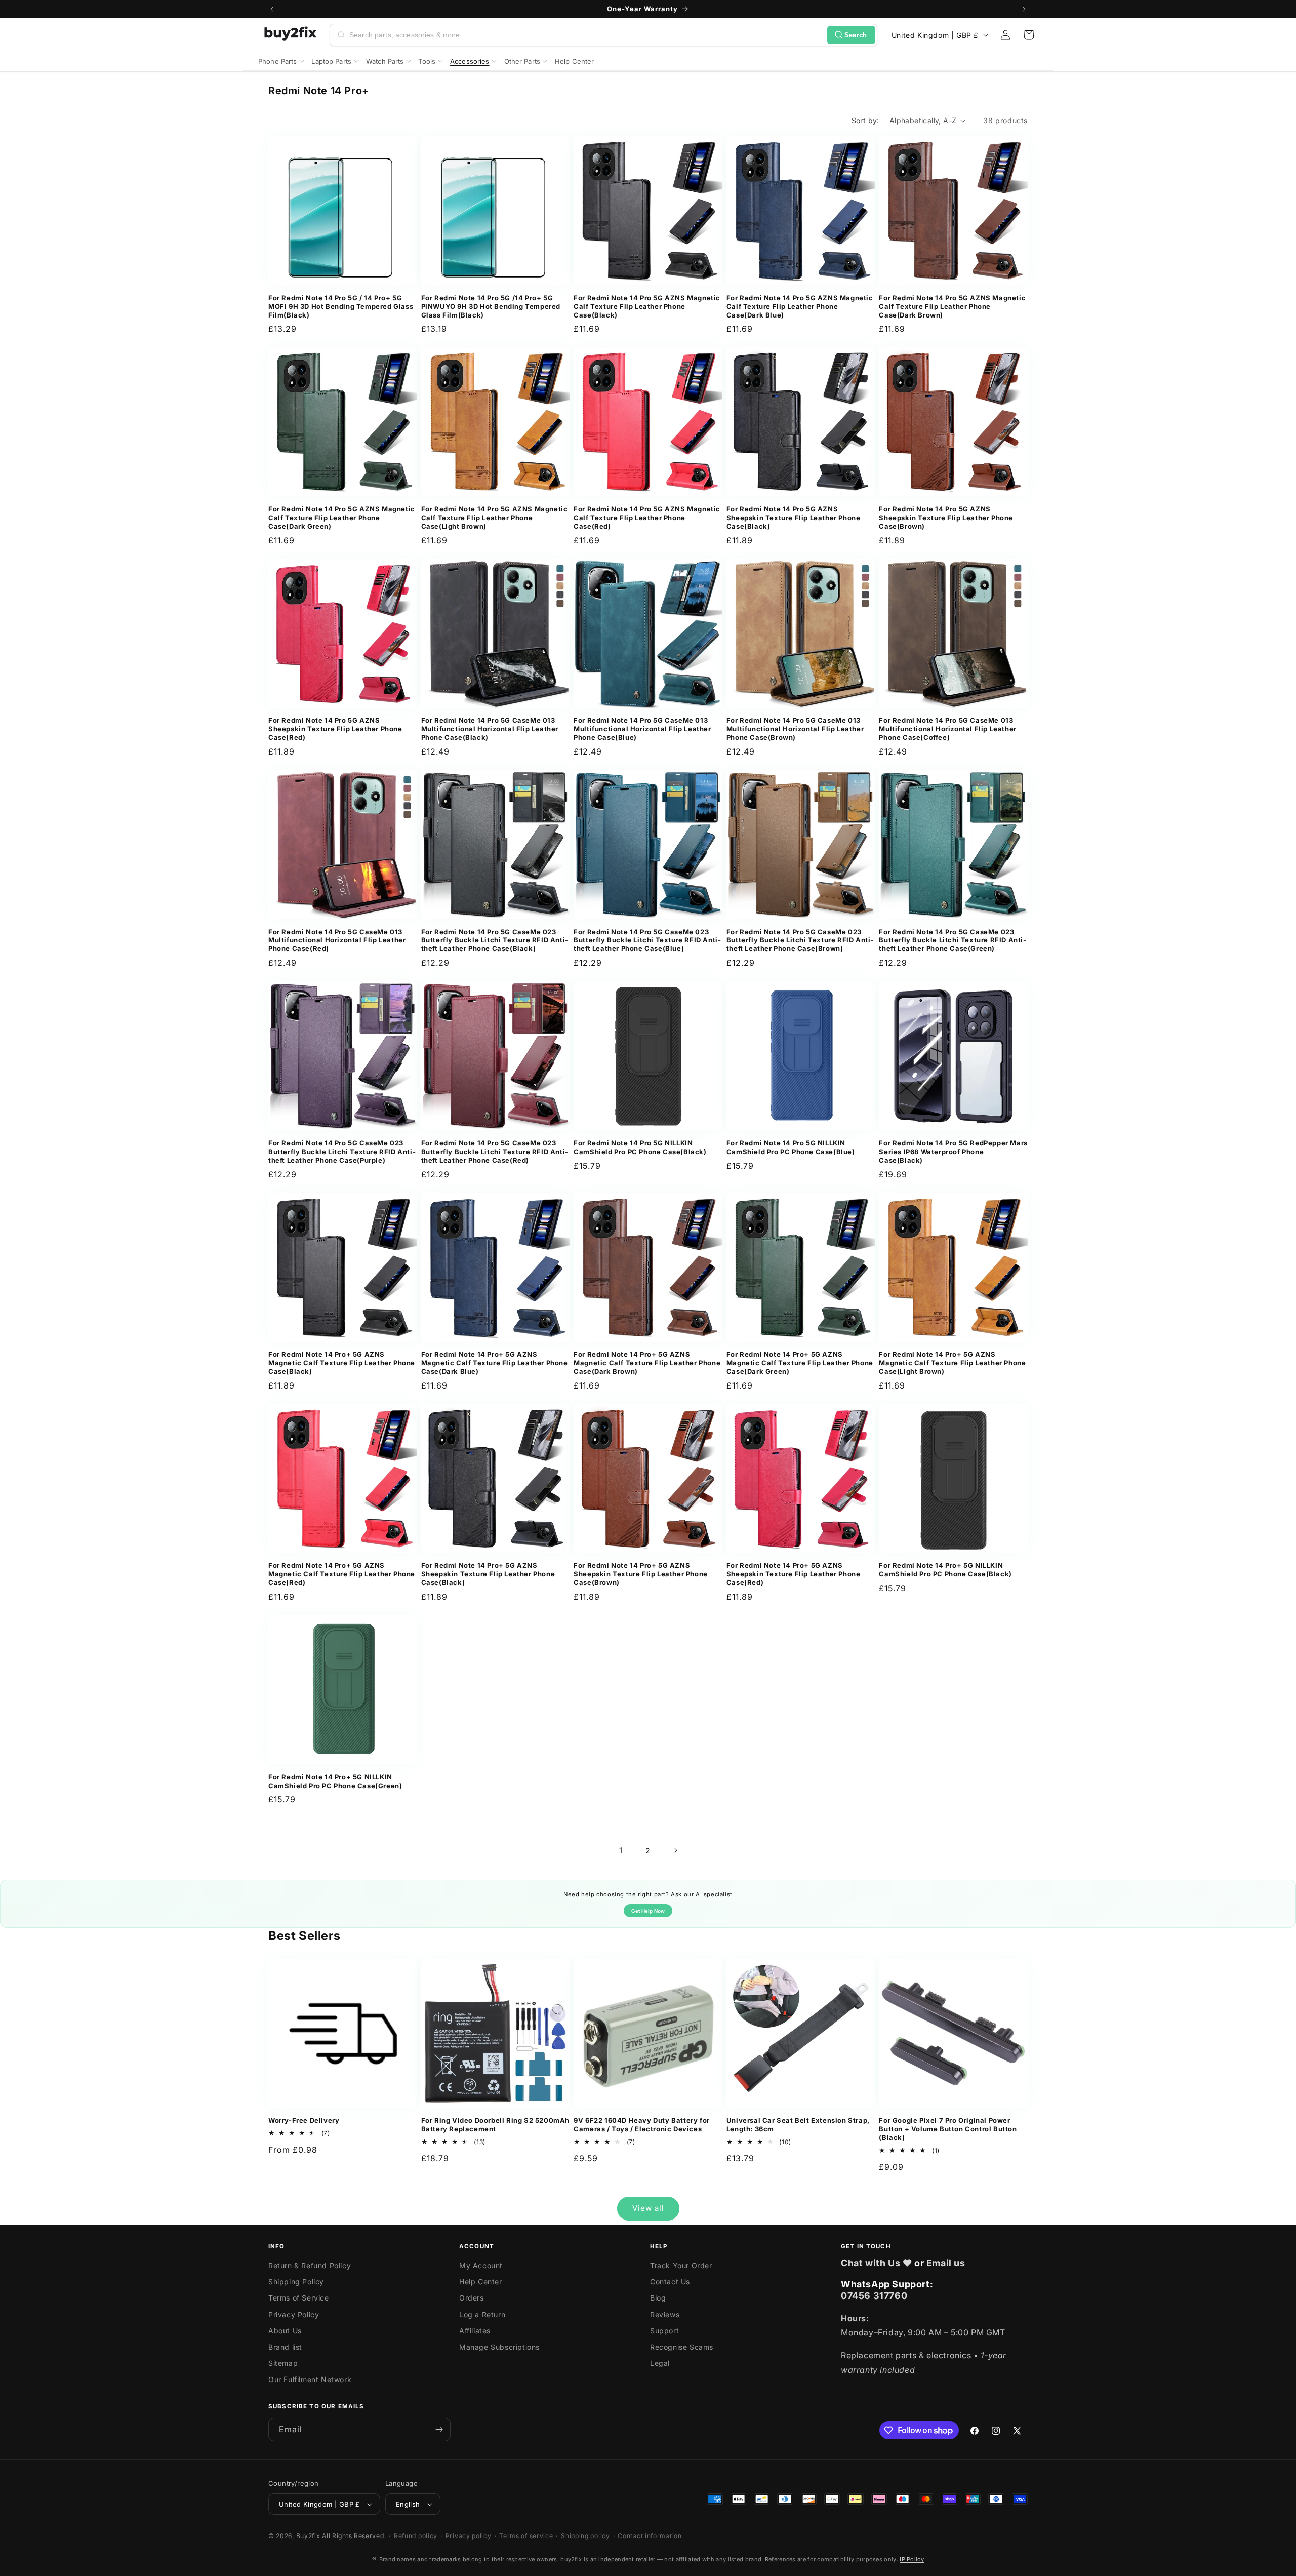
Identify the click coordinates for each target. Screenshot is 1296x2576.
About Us (285, 2331)
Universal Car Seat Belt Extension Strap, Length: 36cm (798, 2125)
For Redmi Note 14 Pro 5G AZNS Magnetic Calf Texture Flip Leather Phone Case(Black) (647, 306)
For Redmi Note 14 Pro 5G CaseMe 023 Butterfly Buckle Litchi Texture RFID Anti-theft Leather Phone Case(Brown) (800, 940)
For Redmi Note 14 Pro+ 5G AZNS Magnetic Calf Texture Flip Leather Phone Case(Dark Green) (800, 1363)
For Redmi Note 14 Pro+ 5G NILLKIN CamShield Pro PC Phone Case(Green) (335, 1781)
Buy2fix (308, 2536)
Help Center (481, 2282)
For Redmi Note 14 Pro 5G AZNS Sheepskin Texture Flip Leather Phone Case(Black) (794, 518)
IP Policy (912, 2559)
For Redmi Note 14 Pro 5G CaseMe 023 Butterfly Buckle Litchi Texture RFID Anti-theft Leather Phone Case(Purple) (342, 1152)
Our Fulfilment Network (310, 2379)
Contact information (650, 2536)
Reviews (665, 2314)
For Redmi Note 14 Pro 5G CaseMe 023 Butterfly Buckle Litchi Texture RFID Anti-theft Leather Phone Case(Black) (495, 940)
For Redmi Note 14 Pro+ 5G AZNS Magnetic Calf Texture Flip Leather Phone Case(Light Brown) (952, 1363)
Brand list (285, 2347)
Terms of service (526, 2536)
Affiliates (475, 2331)
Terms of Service (299, 2298)
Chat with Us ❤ (876, 2263)
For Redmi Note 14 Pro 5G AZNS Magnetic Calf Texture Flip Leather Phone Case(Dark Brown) (952, 306)
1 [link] (621, 1850)
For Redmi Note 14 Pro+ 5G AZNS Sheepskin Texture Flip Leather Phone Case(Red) (794, 1574)
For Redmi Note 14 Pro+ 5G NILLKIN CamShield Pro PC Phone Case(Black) (945, 1570)
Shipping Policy (296, 2282)
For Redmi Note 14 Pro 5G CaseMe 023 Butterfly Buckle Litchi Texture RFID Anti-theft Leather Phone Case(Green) (953, 940)
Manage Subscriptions (499, 2347)
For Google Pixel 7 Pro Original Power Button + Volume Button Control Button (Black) (948, 2129)
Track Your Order (681, 2265)
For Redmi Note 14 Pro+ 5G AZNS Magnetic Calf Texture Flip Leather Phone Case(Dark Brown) (647, 1363)
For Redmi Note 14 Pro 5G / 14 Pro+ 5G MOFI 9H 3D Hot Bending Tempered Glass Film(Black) (341, 306)
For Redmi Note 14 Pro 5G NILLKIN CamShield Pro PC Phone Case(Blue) (791, 1147)
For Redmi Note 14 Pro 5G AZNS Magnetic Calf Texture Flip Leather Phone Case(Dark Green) (342, 518)
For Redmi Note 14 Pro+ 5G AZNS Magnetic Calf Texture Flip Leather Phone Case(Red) (342, 1574)
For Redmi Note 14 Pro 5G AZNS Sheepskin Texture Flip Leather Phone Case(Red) (335, 729)
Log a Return (482, 2314)
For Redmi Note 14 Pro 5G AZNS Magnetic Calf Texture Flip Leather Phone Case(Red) (647, 518)
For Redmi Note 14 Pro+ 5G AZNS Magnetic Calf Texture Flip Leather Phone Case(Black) (342, 1363)
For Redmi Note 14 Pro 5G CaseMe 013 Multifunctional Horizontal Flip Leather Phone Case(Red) (337, 940)
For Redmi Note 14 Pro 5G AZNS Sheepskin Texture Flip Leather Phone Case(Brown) (946, 518)
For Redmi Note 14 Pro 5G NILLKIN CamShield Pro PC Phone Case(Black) (640, 1147)
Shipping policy (585, 2536)
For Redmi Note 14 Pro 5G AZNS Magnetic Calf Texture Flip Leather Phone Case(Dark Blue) (800, 306)
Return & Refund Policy (310, 2265)
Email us (946, 2263)
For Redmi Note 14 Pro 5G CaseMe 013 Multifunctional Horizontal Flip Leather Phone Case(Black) (490, 729)
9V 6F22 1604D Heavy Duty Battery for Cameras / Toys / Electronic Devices (642, 2125)
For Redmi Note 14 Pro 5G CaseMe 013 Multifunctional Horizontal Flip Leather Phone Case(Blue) (642, 729)
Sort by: (865, 120)
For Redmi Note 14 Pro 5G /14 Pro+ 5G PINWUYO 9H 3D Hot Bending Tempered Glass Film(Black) (491, 306)
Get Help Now (648, 1911)
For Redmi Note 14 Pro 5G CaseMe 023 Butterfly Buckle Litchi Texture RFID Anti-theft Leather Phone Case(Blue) (647, 940)
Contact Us (670, 2282)
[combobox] (586, 35)
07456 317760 (874, 2296)
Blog (658, 2298)
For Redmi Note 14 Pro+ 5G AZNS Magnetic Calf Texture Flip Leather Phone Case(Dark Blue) (495, 1363)
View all (648, 2208)
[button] (1029, 35)
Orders (472, 2298)
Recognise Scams (682, 2347)
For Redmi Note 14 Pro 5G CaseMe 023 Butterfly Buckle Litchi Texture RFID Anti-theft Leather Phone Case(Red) (495, 1152)
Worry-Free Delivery (304, 2120)
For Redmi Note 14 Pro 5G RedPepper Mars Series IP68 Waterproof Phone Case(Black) (953, 1152)
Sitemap (283, 2363)
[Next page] (675, 1850)
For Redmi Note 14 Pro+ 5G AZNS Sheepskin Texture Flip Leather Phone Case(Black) (488, 1574)
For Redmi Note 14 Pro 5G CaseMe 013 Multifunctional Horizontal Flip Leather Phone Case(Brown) (795, 729)
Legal (660, 2363)
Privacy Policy (294, 2314)
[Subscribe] (439, 2429)
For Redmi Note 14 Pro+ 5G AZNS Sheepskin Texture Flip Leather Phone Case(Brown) (641, 1574)
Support (664, 2331)
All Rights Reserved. (354, 2536)
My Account (481, 2265)
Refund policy (416, 2536)
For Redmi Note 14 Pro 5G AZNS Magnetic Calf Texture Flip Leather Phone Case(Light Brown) (495, 518)
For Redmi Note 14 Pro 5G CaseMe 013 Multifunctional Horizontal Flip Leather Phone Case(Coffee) (947, 729)
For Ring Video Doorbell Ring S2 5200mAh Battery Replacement (495, 2125)
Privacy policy (469, 2536)
